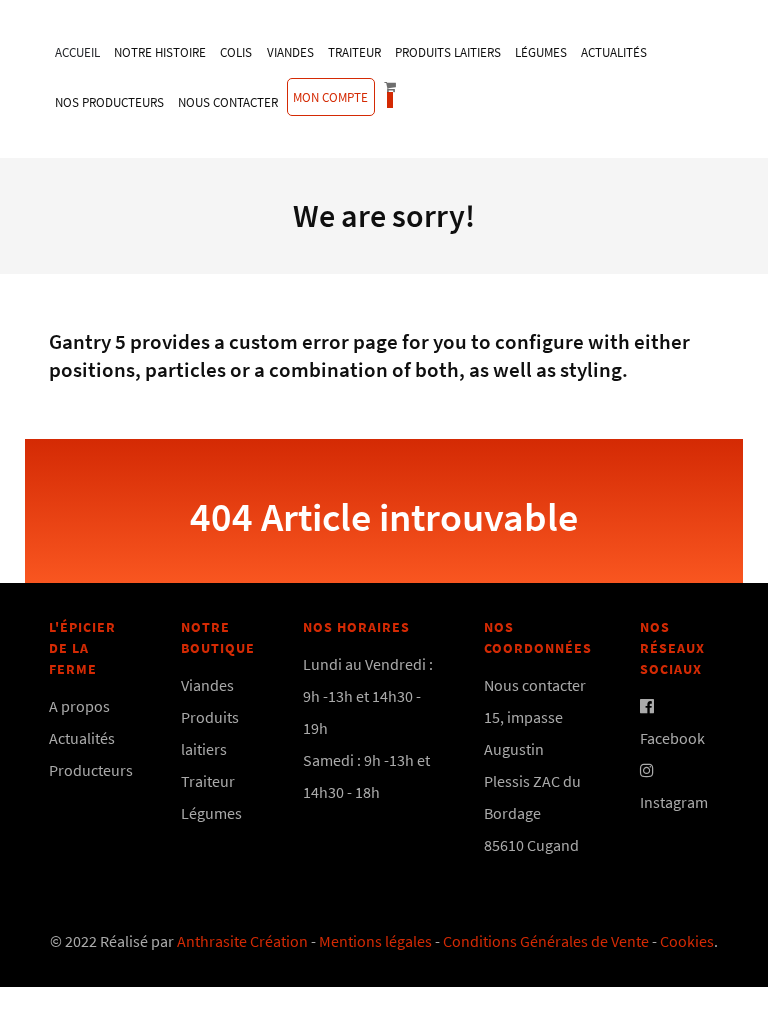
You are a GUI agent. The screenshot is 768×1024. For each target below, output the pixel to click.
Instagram (674, 802)
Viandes (207, 685)
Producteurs (91, 770)
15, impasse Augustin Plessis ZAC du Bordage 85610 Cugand (532, 781)
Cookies (687, 941)
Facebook (672, 738)
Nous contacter (535, 685)
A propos (79, 706)
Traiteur (208, 781)
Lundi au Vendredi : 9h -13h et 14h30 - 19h (368, 696)
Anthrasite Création (242, 941)
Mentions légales (375, 941)
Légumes (211, 813)
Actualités (82, 738)
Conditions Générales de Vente (546, 941)
